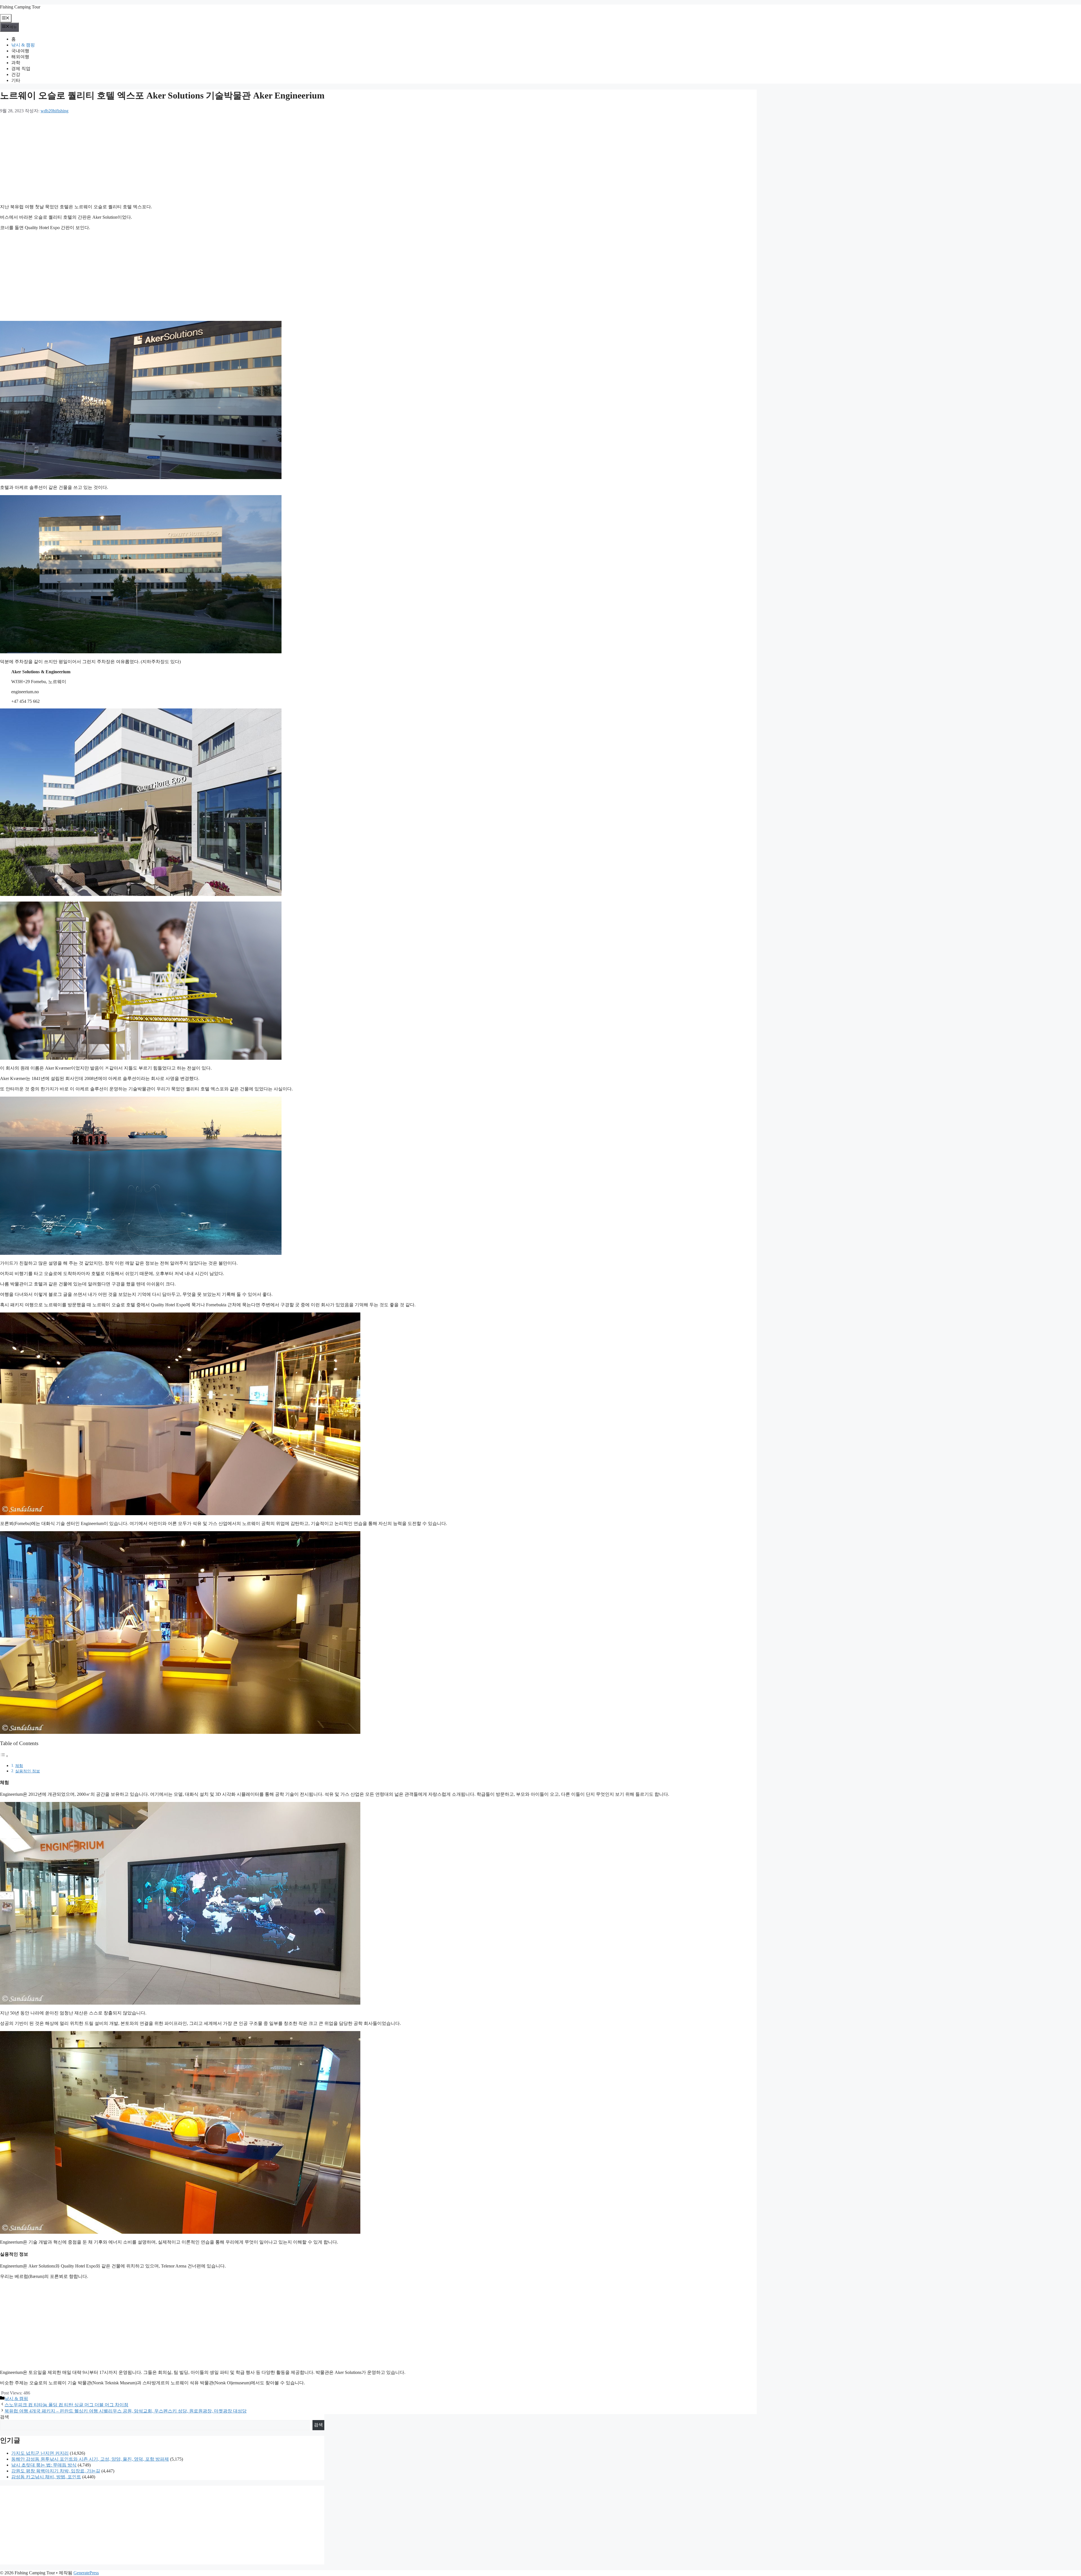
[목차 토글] (4, 1756)
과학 (16, 63)
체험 (19, 1766)
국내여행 (20, 51)
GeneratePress (86, 2573)
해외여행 (20, 57)
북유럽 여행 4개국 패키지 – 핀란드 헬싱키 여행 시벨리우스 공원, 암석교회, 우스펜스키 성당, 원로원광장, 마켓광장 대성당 (126, 2411)
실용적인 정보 (28, 1771)
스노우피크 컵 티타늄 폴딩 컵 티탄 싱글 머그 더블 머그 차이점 (66, 2405)
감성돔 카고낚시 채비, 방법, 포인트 (46, 2477)
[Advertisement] (169, 159)
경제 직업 (21, 69)
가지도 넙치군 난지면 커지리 (40, 2453)
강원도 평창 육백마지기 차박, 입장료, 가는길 (56, 2471)
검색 (5, 2417)
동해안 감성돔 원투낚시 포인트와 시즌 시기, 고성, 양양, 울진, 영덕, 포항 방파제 (90, 2459)
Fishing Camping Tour (20, 7)
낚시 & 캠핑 (23, 45)
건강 (16, 74)
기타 (16, 80)
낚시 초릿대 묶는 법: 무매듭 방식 (44, 2465)
